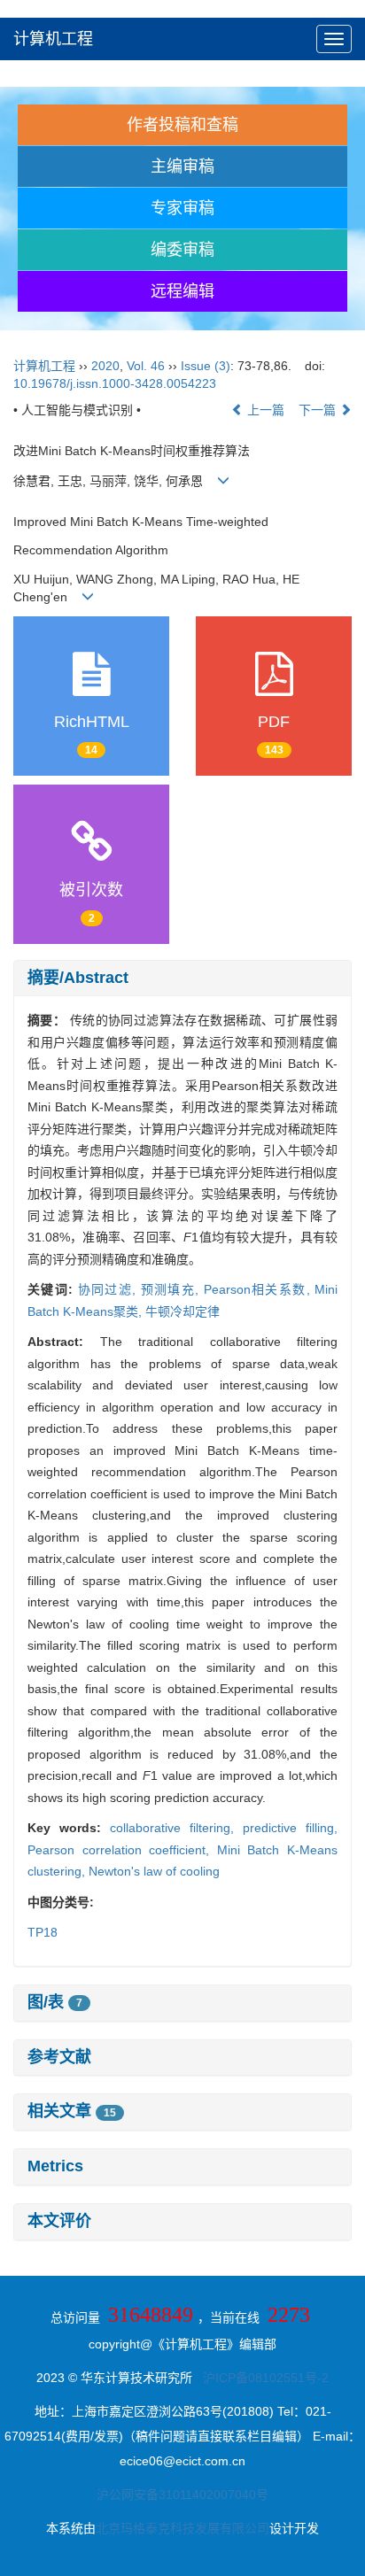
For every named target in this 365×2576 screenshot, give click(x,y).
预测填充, (172, 1289)
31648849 (151, 2315)
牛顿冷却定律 (182, 1311)
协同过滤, (109, 1289)
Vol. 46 (146, 366)
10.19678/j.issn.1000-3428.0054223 (115, 383)
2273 (289, 2315)
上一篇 (264, 410)
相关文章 (72, 2111)
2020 (105, 366)
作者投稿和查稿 (182, 125)
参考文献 (59, 2057)
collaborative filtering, (176, 1828)
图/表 (55, 2002)
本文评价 (59, 2221)
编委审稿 (182, 250)
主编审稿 (182, 166)
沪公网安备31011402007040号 (182, 2495)
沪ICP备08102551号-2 (266, 2378)
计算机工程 (53, 39)
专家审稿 (182, 208)
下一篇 (319, 410)
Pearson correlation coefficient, (122, 1850)
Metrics (55, 2166)
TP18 (43, 1932)
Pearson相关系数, (259, 1289)
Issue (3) (206, 366)
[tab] (182, 979)
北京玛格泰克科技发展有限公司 (182, 2528)
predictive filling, (290, 1828)
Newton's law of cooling (154, 1871)
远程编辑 (182, 291)
